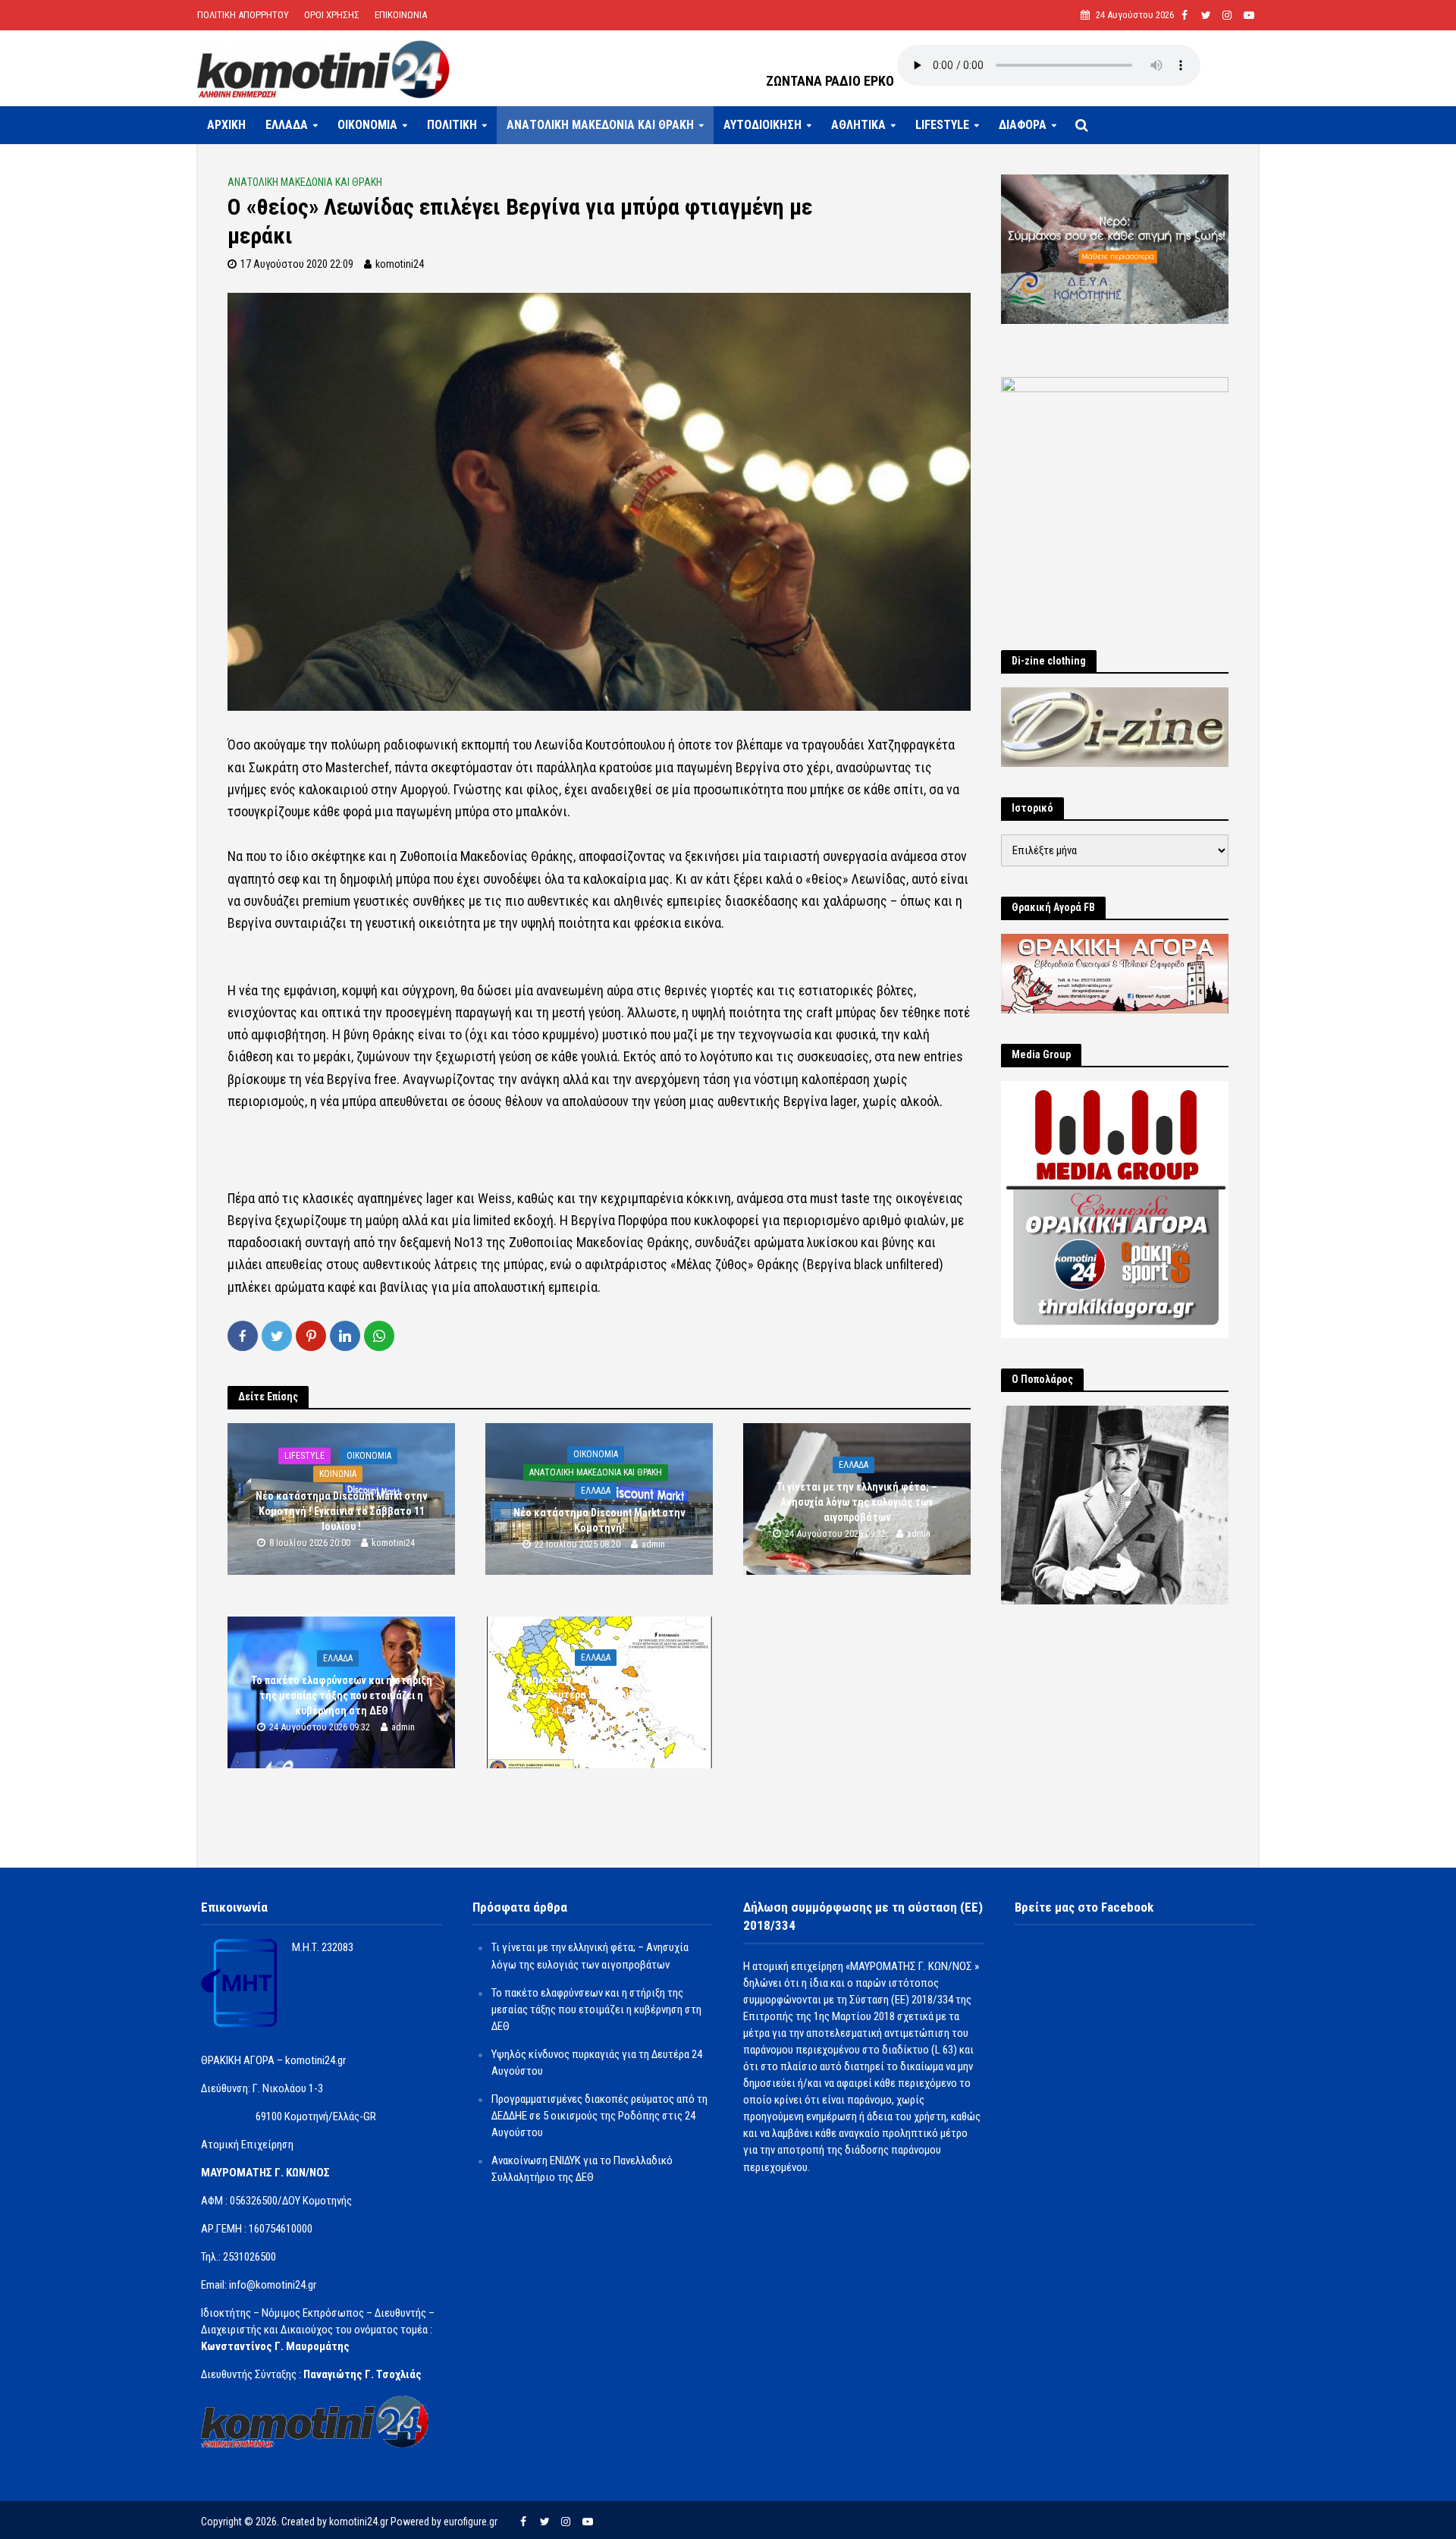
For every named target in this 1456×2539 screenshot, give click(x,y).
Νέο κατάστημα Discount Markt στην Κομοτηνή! (599, 1520)
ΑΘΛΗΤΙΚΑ (858, 125)
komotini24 (400, 264)
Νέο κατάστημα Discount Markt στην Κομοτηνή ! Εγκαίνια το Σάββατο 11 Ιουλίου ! (342, 1511)
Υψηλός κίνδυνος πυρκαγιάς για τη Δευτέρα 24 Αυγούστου (599, 1687)
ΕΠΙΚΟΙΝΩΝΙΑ (401, 15)
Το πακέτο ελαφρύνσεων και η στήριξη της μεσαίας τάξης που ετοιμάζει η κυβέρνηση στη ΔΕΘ (342, 1695)
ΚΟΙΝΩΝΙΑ (338, 1474)
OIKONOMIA (367, 125)
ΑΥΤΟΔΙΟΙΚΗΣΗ (763, 125)
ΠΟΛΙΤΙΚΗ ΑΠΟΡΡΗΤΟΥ (243, 15)
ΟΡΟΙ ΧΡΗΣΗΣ (332, 15)
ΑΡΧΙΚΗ (226, 125)
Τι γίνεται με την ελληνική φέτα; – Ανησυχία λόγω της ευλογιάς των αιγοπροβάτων (857, 1502)
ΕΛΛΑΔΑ (287, 125)
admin (653, 1545)
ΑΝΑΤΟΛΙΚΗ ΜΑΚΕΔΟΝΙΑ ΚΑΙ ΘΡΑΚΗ (600, 125)
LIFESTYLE (942, 125)
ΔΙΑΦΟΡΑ (1023, 125)
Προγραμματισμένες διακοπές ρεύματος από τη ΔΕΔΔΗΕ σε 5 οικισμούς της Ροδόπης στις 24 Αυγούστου (599, 2116)
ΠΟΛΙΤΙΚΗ (452, 125)
